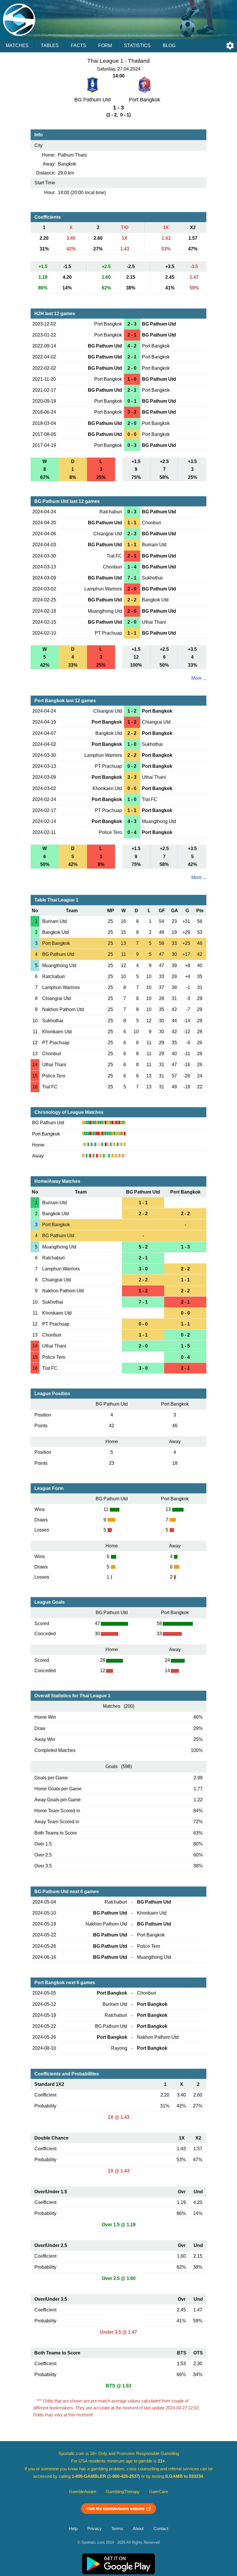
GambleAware (83, 2492)
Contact (161, 2529)
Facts (78, 45)
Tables (50, 45)
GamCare (159, 2492)
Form (105, 45)
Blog (169, 45)
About (138, 2529)
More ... (199, 678)
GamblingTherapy (123, 2492)
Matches (17, 45)
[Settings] (230, 46)
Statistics (137, 45)
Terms (117, 2529)
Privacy (95, 2529)
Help (73, 2529)
